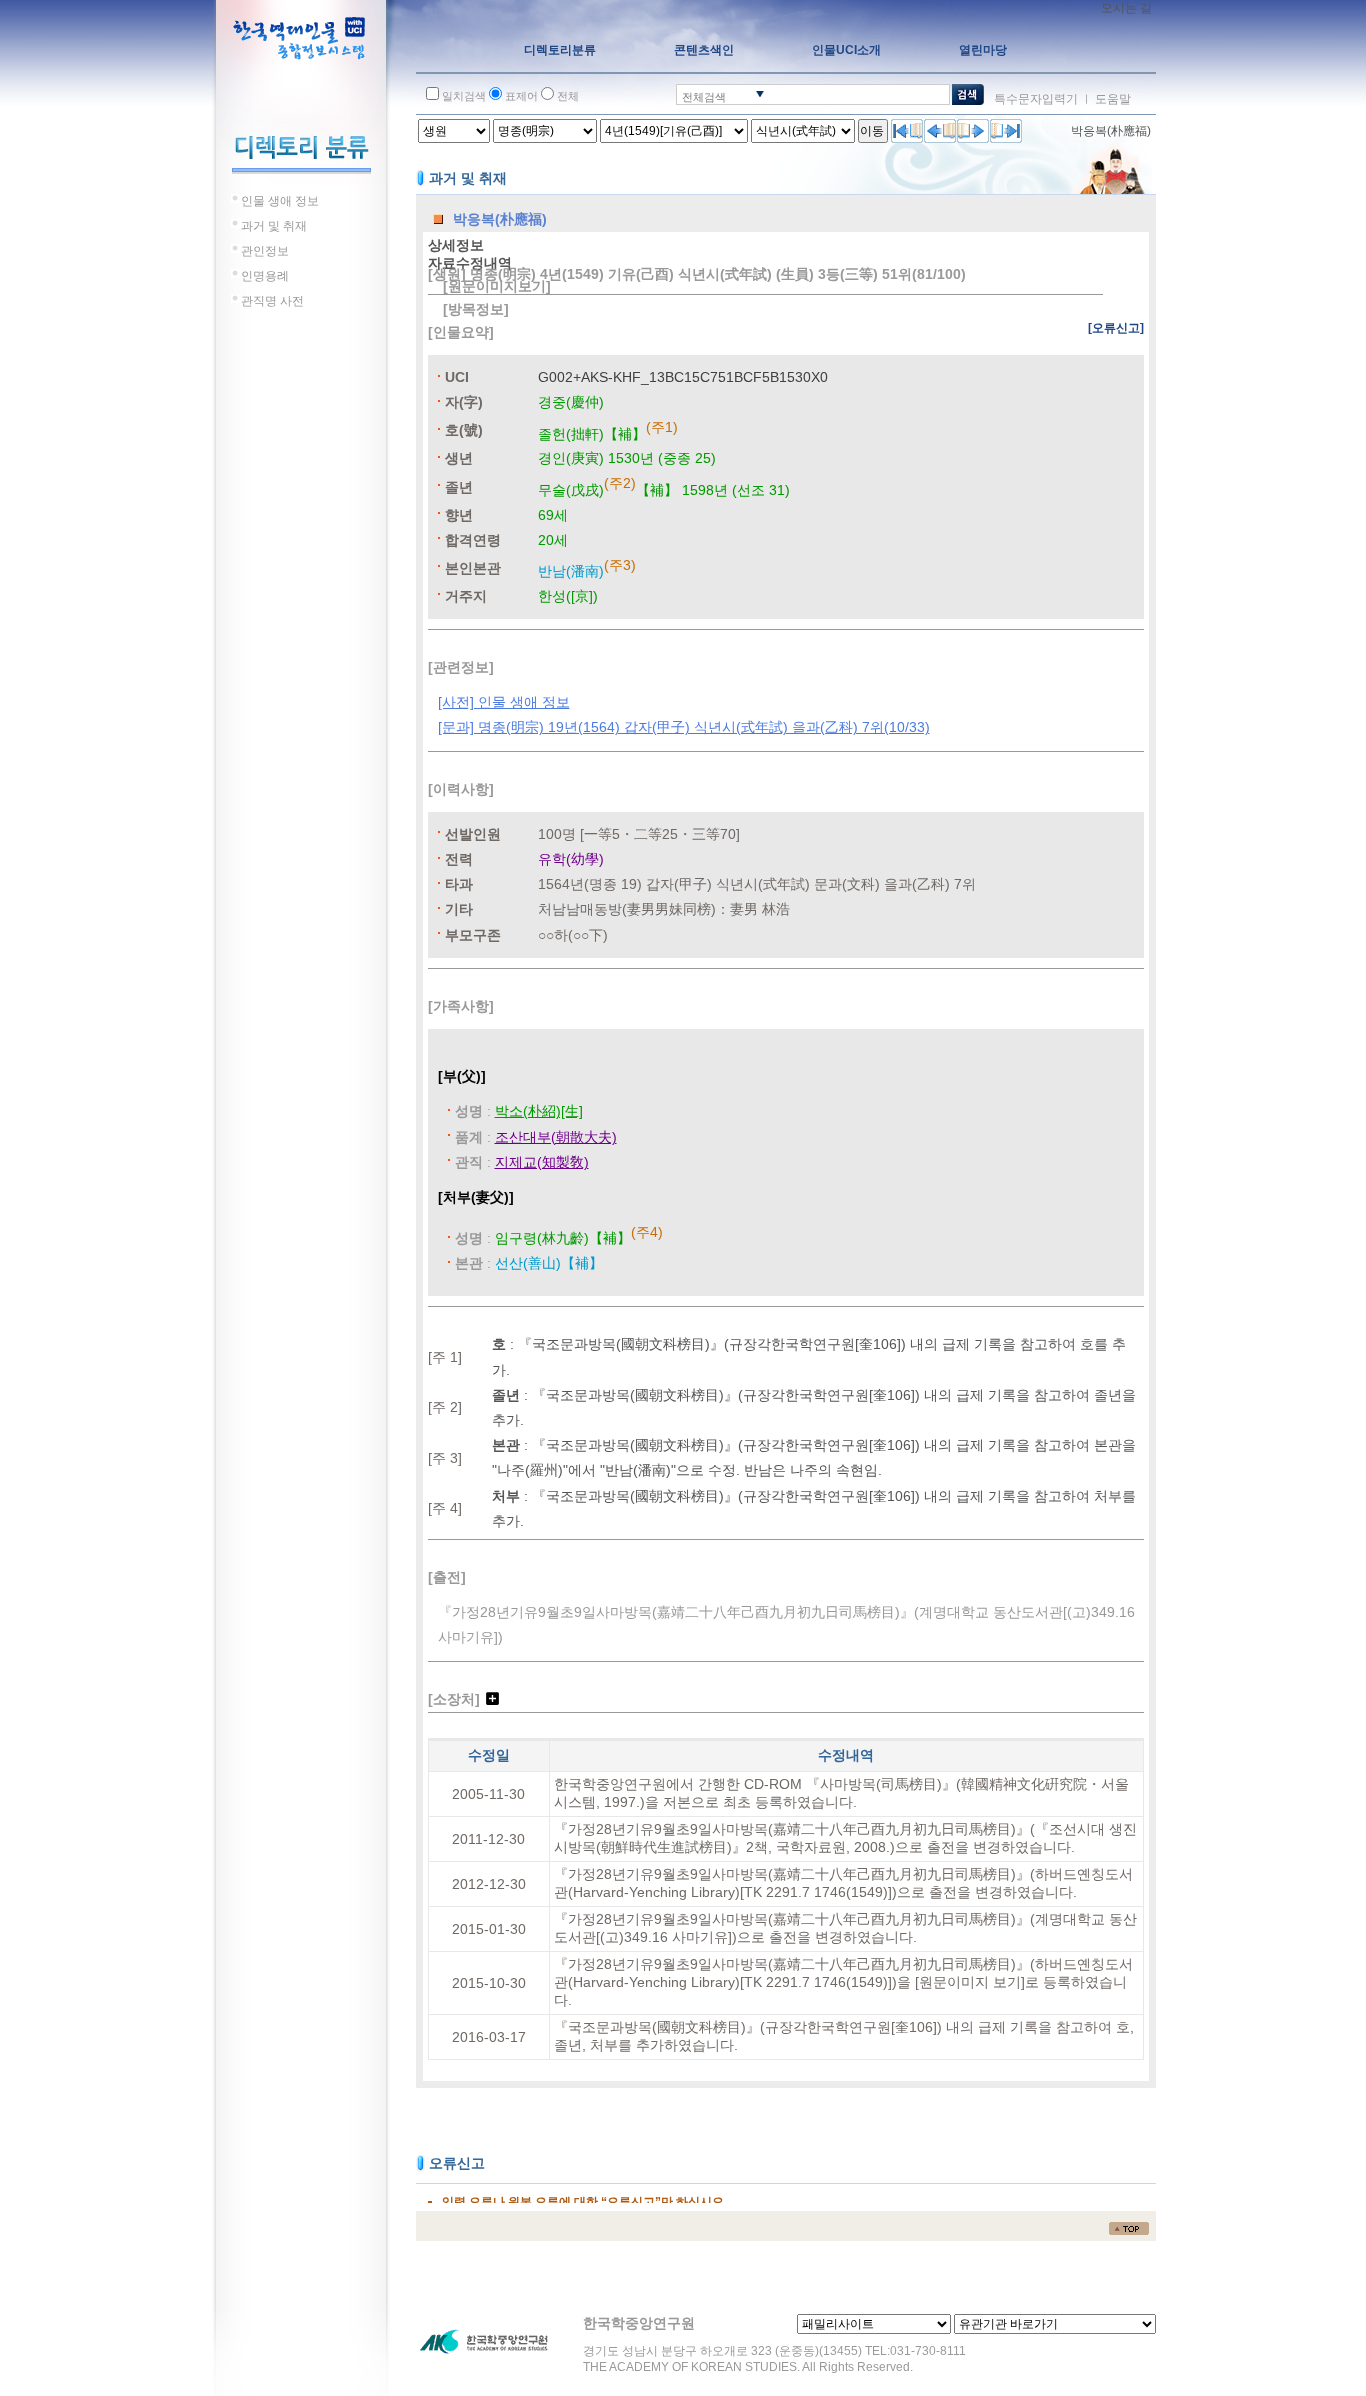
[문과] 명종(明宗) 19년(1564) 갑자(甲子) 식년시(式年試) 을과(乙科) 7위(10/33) (684, 727)
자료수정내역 (470, 263)
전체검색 (704, 97)
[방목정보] (476, 309)
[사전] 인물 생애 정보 (504, 702)
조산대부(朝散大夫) (556, 1137)
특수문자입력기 (1036, 99)
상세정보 (456, 245)
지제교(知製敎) (542, 1162)
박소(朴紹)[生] (539, 1111)
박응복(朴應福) (1111, 131)
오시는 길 (1126, 8)
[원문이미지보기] (497, 286)
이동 (872, 131)
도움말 (1113, 99)
